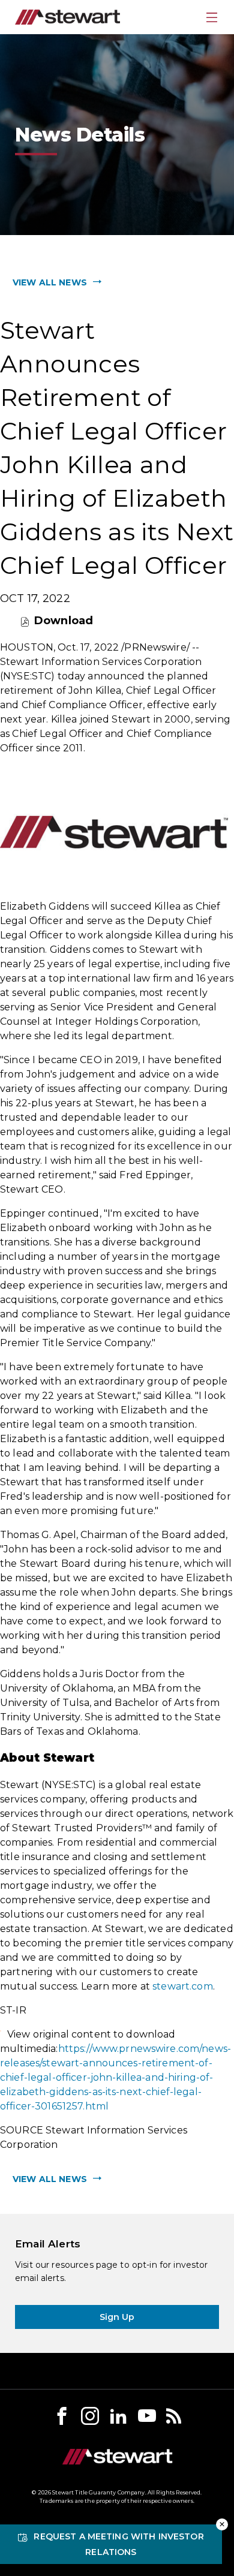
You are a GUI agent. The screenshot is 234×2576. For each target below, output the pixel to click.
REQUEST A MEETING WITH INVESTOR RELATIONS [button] (118, 2544)
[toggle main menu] (212, 17)
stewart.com (183, 1986)
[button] (222, 2524)
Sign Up (117, 2317)
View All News (50, 282)
